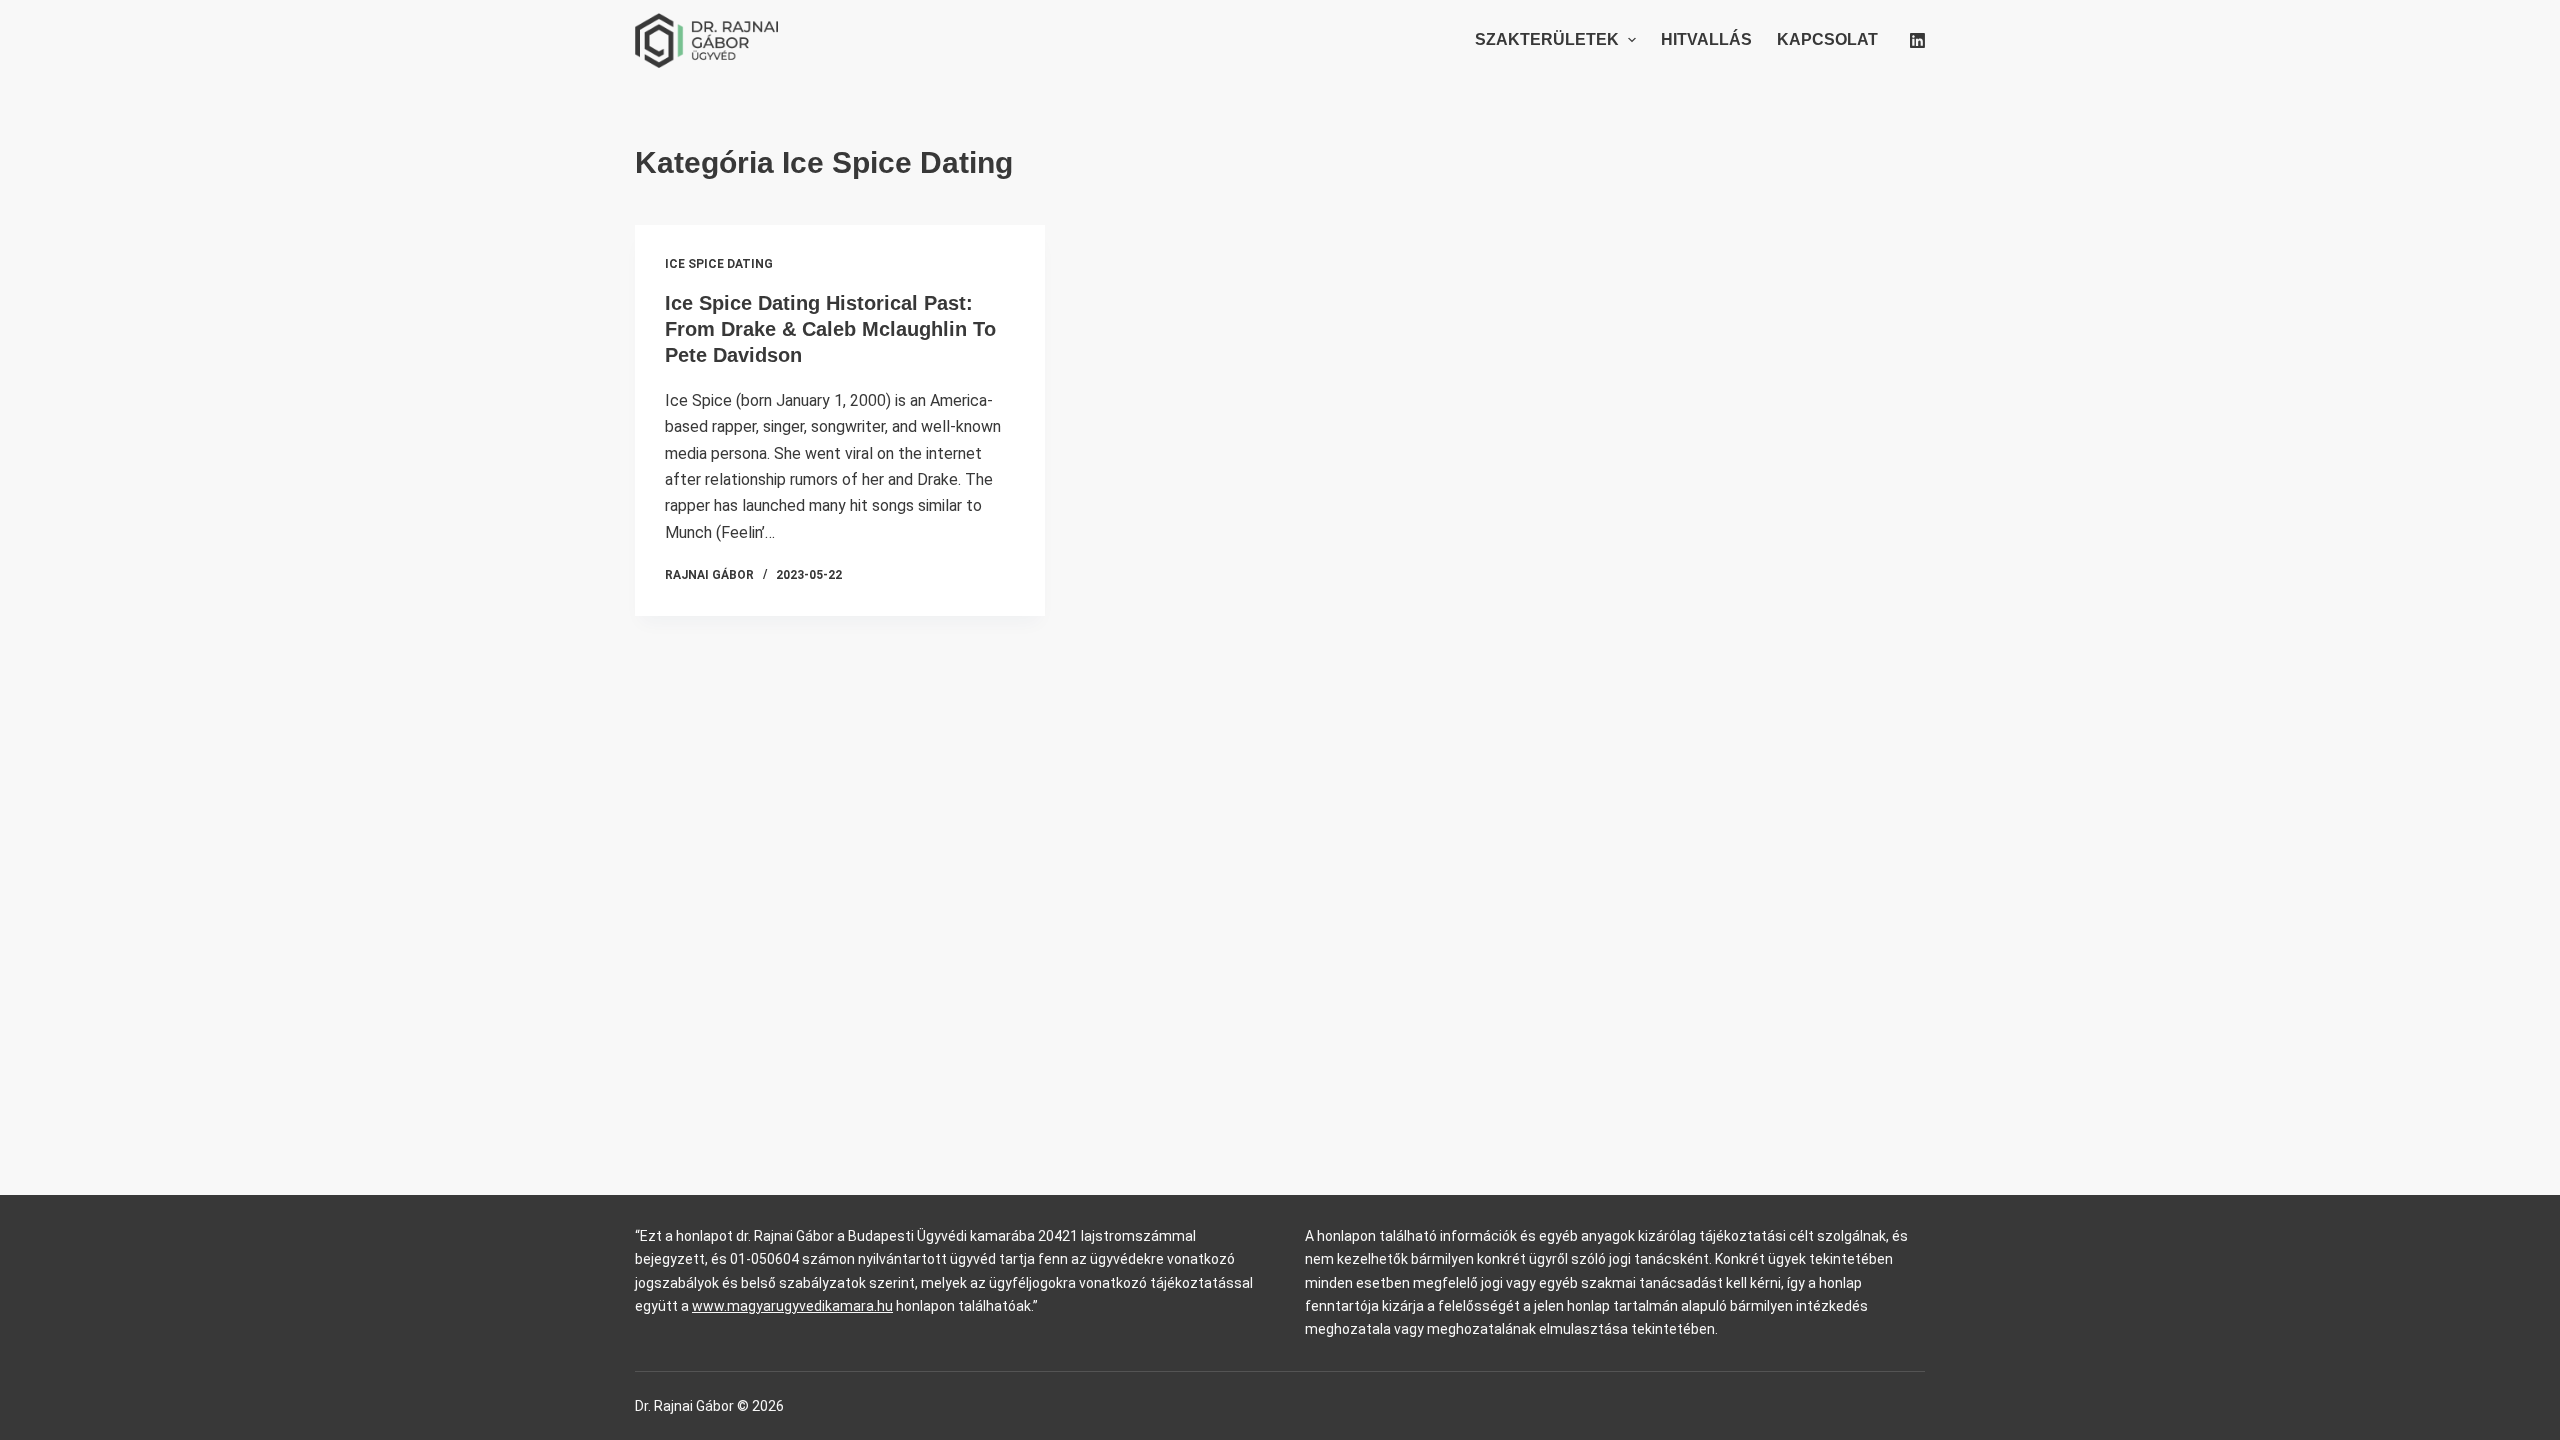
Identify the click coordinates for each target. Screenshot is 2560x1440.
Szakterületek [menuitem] (1547, 39)
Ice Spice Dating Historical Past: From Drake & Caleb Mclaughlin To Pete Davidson (830, 329)
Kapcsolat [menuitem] (1827, 39)
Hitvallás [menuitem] (1706, 39)
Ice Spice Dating (719, 264)
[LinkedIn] (1917, 40)
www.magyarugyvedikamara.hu (792, 1306)
